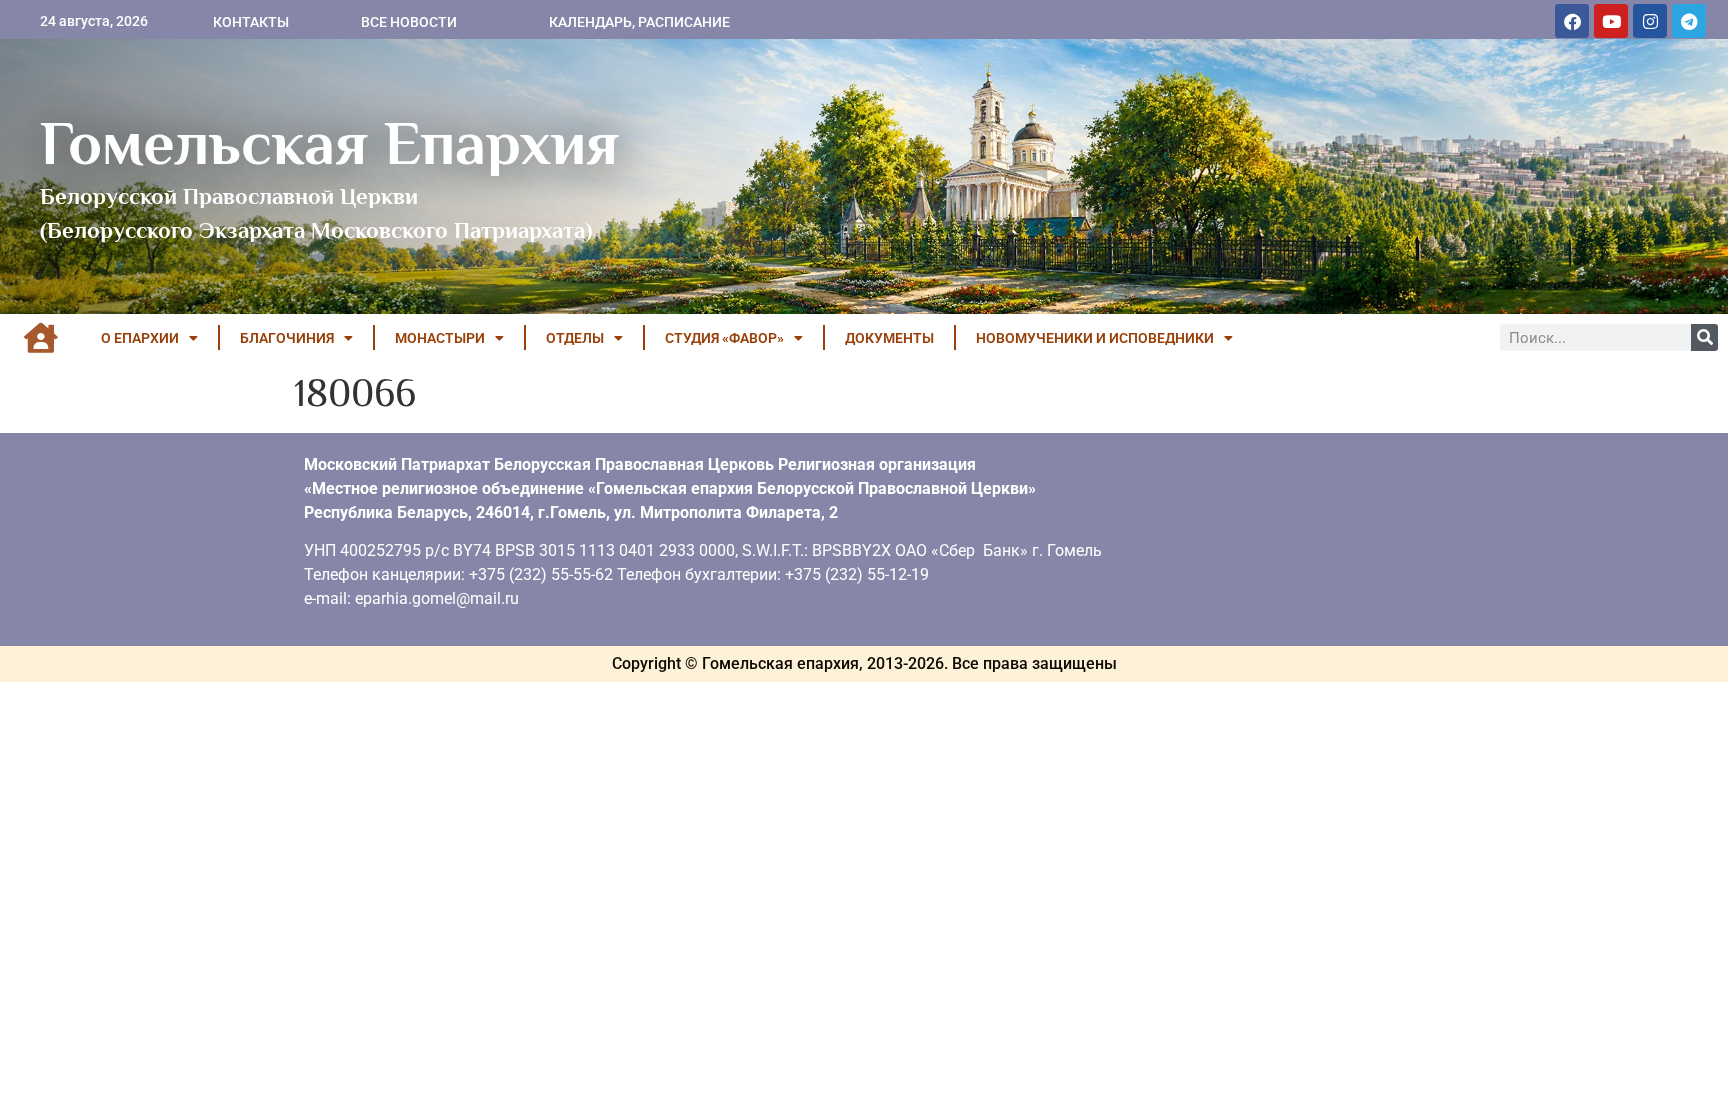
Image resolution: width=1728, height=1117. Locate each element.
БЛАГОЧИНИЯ (287, 338)
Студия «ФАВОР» (724, 338)
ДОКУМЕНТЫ (889, 338)
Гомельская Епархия (329, 143)
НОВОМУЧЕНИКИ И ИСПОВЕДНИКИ (1095, 338)
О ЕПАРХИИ (140, 338)
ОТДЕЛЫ (575, 338)
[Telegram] (1689, 21)
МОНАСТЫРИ (440, 338)
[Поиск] (1704, 337)
